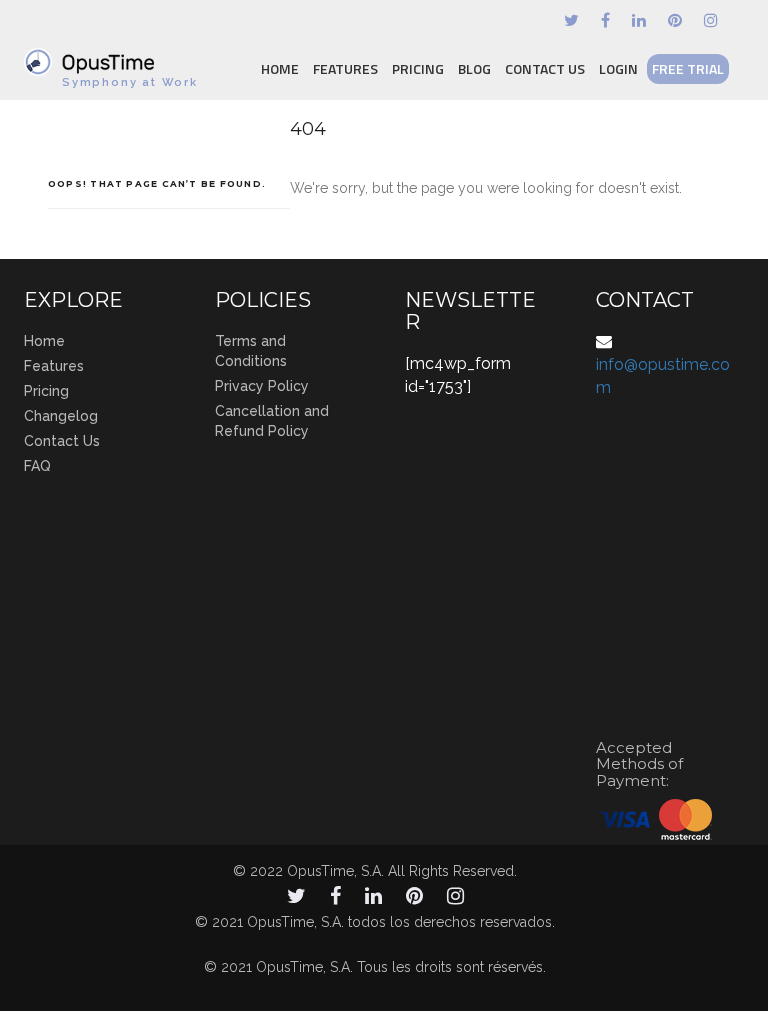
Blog (474, 68)
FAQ (37, 466)
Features (345, 68)
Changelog (61, 416)
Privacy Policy (262, 386)
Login (618, 68)
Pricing (418, 68)
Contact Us (545, 68)
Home (280, 68)
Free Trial (688, 68)
